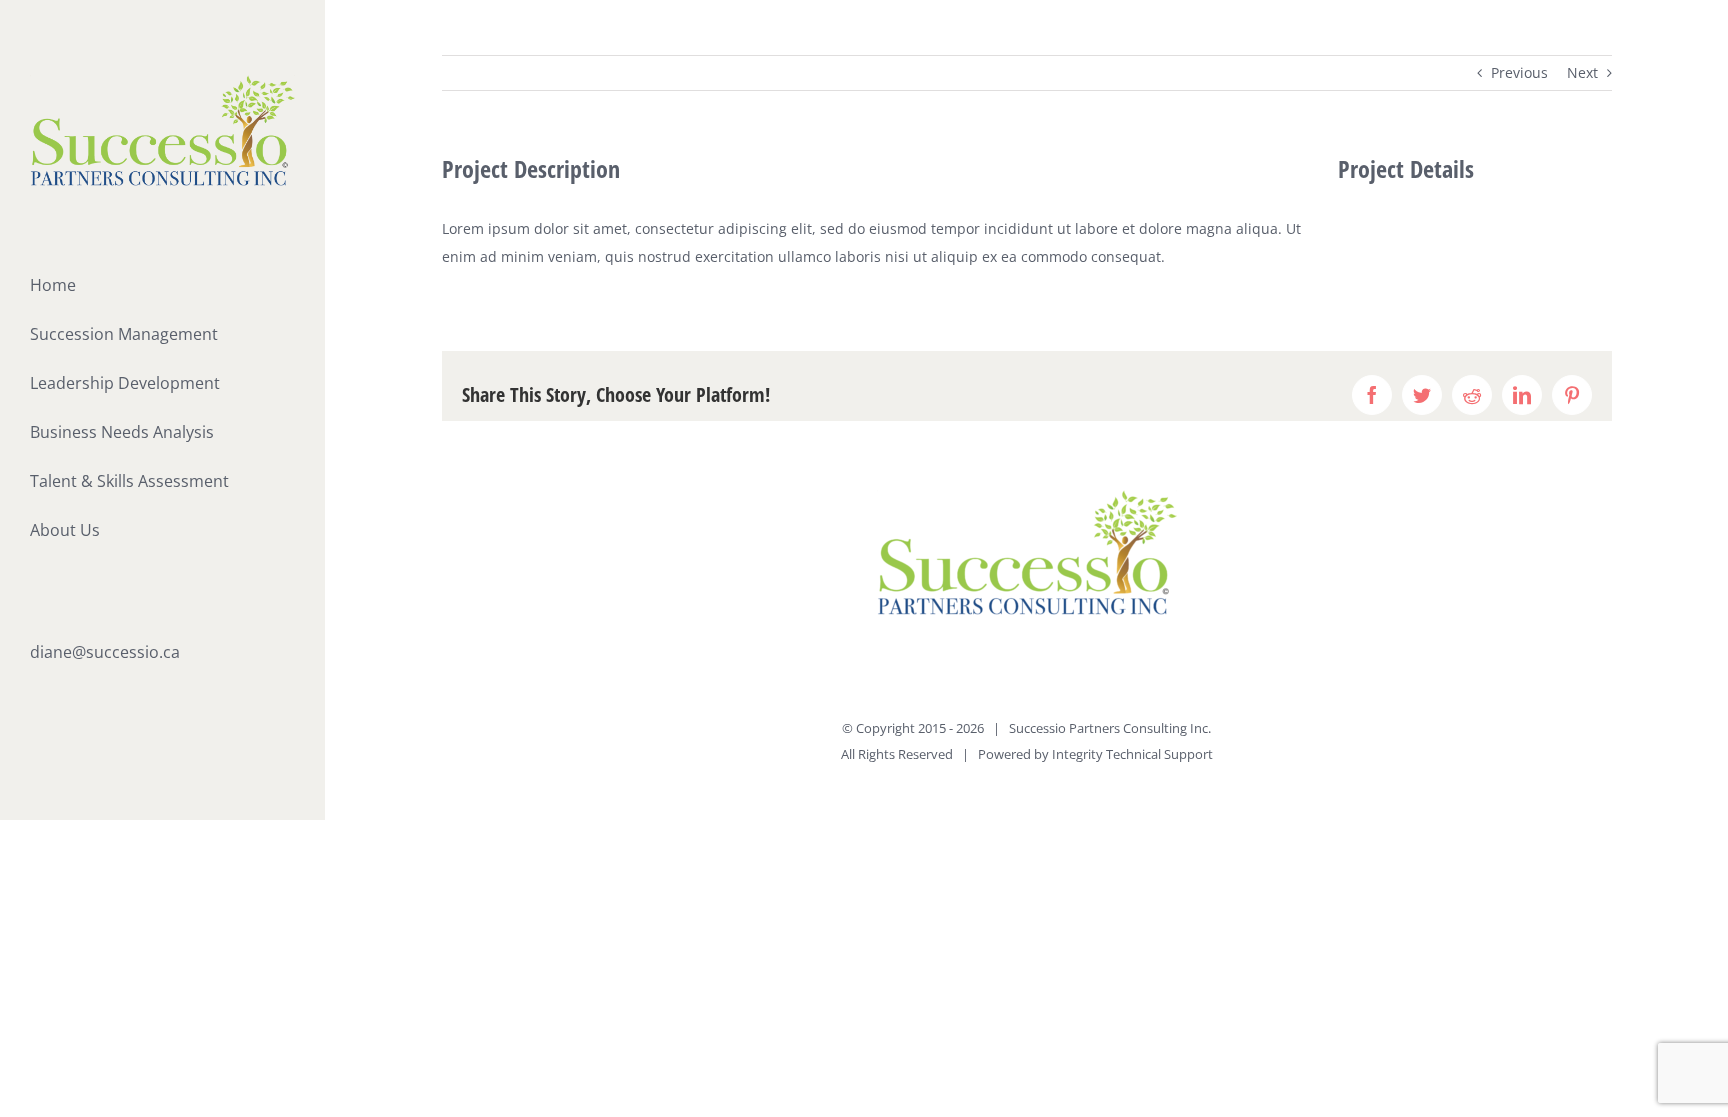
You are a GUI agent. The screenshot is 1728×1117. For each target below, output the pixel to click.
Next (1582, 72)
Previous (1519, 72)
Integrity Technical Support (1132, 754)
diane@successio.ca (105, 652)
